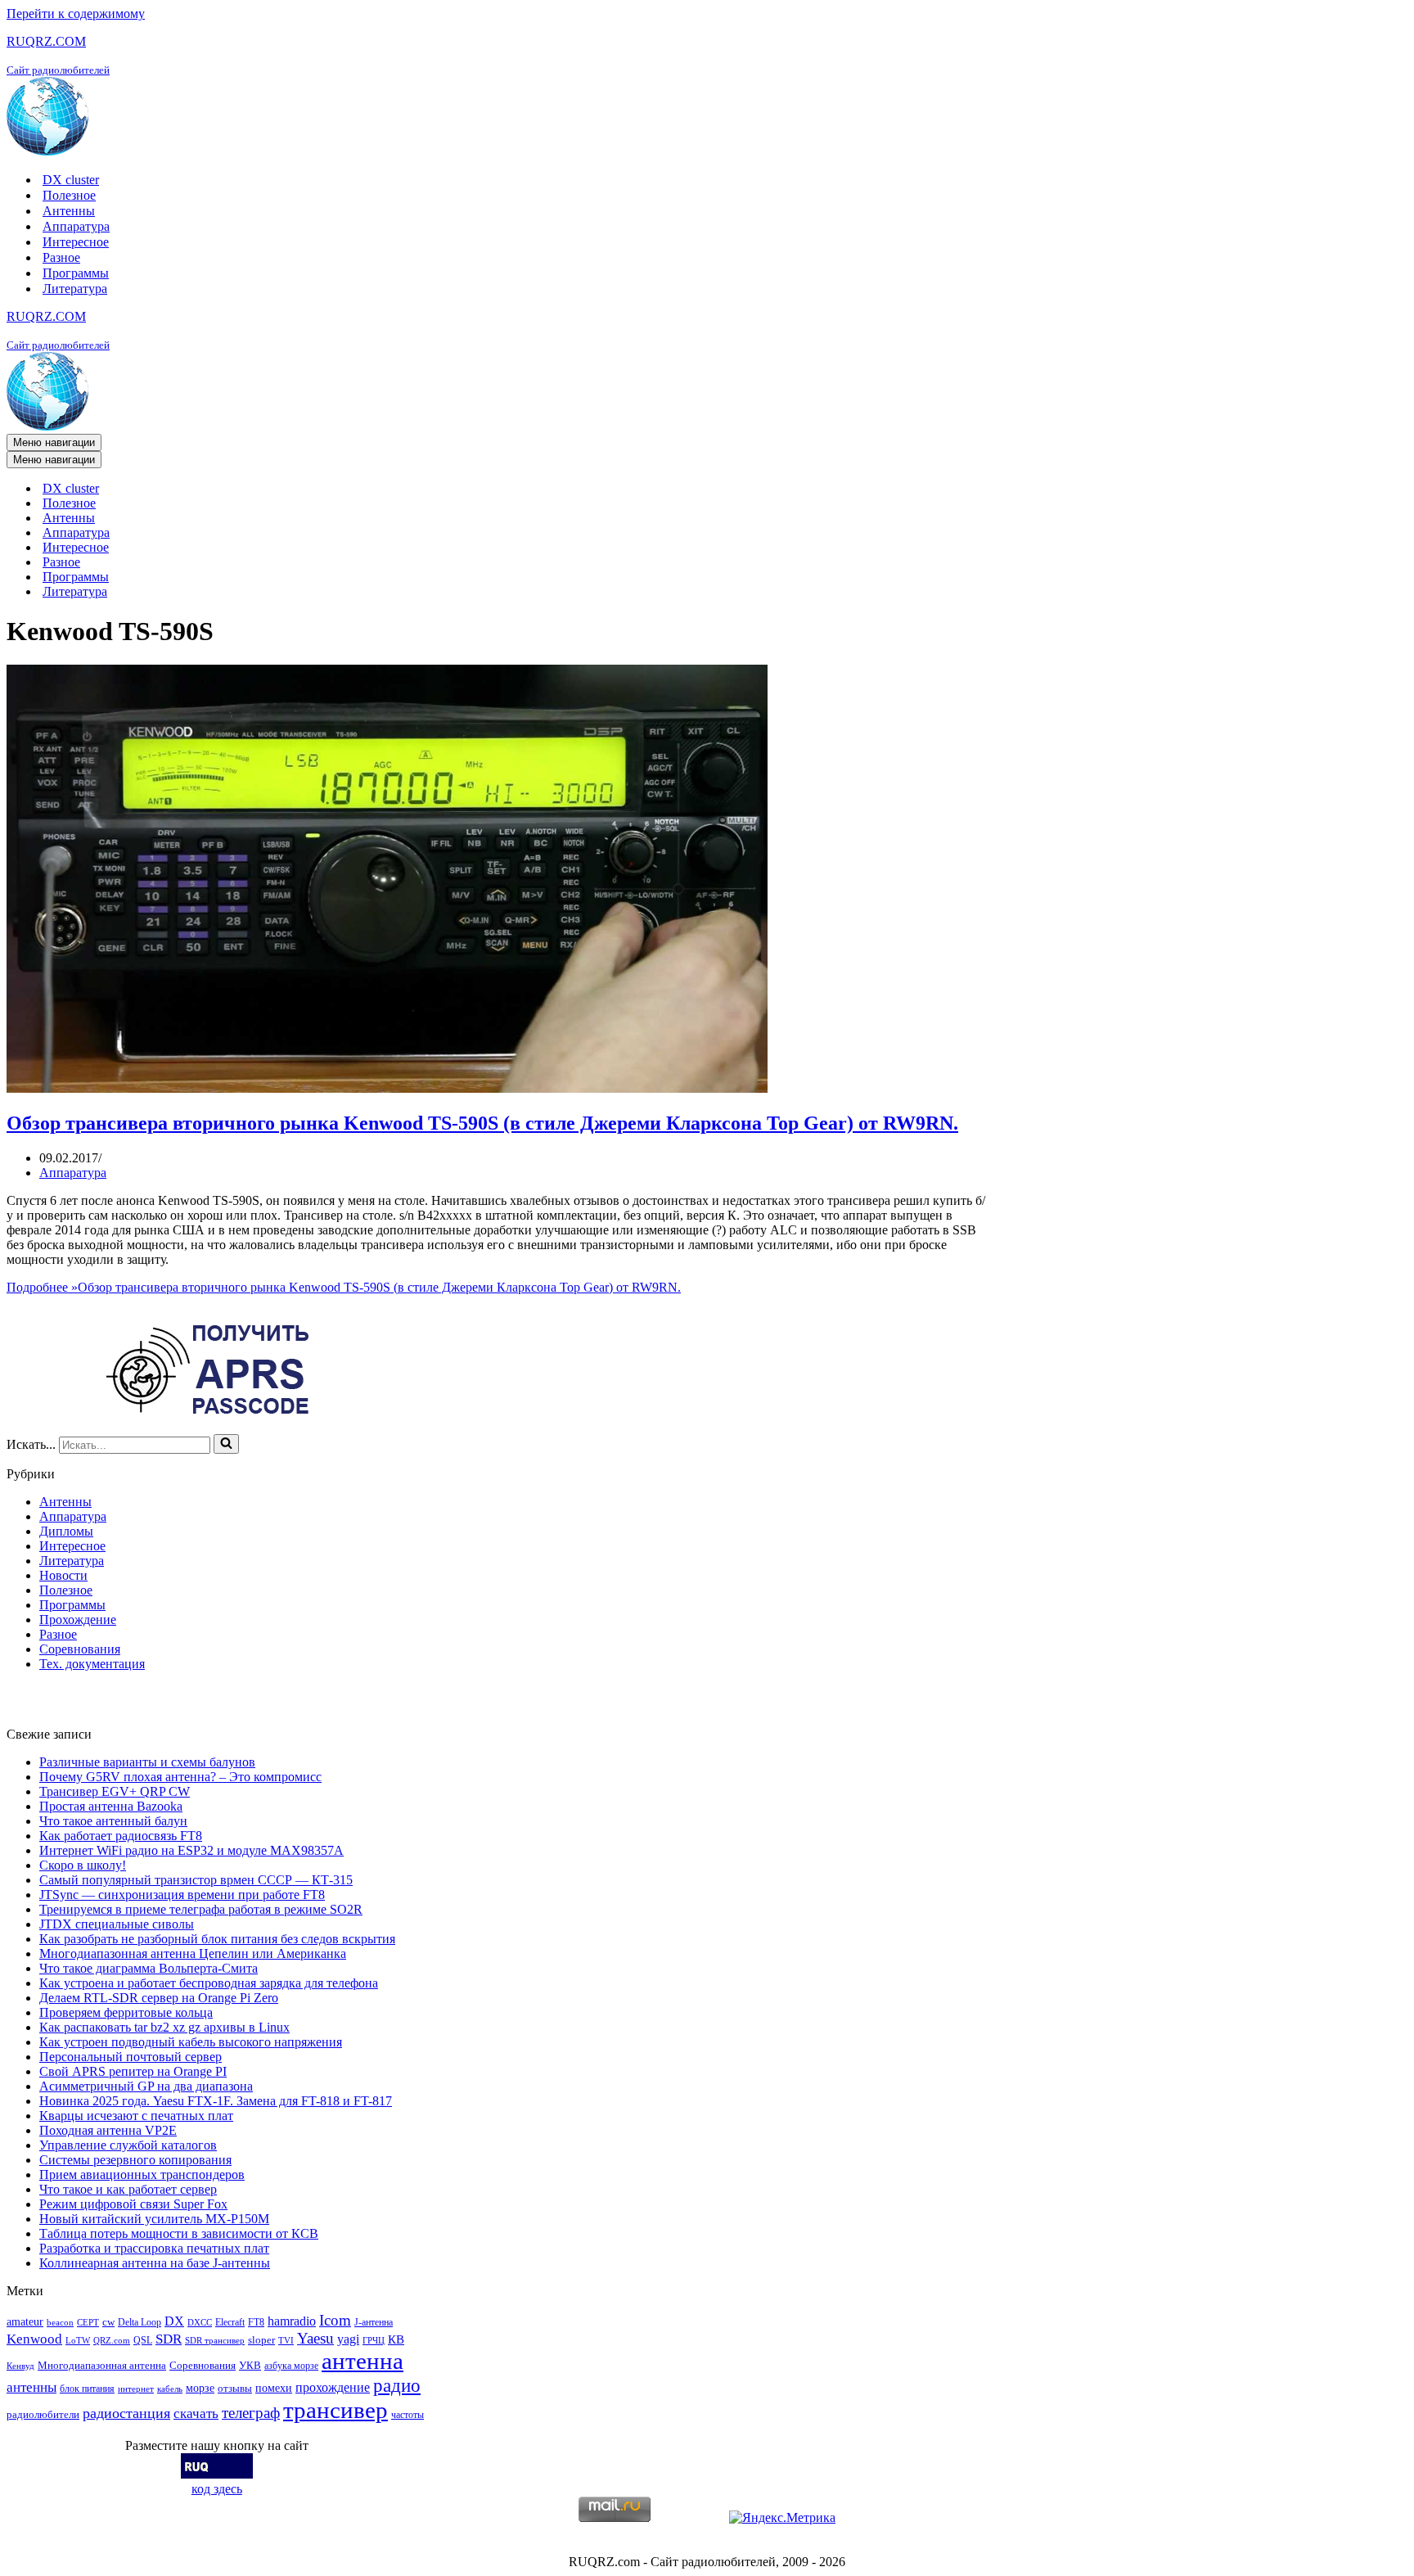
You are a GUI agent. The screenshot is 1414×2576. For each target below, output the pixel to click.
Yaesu (315, 2338)
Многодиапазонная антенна (102, 2365)
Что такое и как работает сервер (128, 2189)
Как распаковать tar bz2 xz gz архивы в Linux (164, 2027)
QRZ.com (112, 2341)
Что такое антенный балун (113, 1821)
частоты (408, 2415)
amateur (25, 2321)
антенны (32, 2387)
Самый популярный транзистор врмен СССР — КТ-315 (196, 1880)
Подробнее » (344, 1287)
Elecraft (230, 2322)
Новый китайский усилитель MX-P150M (154, 2219)
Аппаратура (76, 226)
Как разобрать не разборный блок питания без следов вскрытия (217, 1939)
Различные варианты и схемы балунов (147, 1762)
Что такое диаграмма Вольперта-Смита (149, 1968)
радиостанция (126, 2413)
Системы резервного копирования (135, 2160)
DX (174, 2321)
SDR (169, 2339)
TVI (286, 2341)
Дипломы (66, 1531)
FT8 (256, 2322)
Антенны (69, 211)
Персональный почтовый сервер (131, 2057)
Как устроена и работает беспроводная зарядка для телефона (209, 1983)
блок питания (87, 2389)
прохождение (333, 2387)
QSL (143, 2340)
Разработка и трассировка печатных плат (154, 2248)
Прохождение (78, 1620)
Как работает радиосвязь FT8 (121, 1836)
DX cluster (71, 180)
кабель (170, 2389)
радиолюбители (43, 2414)
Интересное (76, 242)
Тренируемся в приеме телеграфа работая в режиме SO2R (201, 1909)
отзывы (235, 2388)
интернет (136, 2389)
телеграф (251, 2413)
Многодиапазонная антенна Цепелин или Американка (193, 1953)
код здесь (217, 2489)
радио (397, 2385)
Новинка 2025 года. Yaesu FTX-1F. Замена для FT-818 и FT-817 (216, 2101)
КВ (396, 2339)
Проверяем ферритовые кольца (126, 2012)
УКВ (250, 2365)
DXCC (200, 2323)
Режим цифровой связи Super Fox (133, 2204)
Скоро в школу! (83, 1865)
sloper (261, 2340)
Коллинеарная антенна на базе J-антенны (155, 2263)
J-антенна (374, 2322)
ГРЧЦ (374, 2341)
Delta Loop (140, 2322)
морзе (200, 2388)
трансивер (335, 2410)
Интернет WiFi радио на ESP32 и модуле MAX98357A (191, 1850)
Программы (76, 273)
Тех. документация (92, 1664)
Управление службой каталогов (128, 2145)
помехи (274, 2388)
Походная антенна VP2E (108, 2130)
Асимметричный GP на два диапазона (146, 2086)
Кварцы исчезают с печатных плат (136, 2116)
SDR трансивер (215, 2341)
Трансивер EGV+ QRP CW (115, 1791)
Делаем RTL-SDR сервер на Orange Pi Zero (159, 1998)
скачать (196, 2414)
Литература (75, 289)
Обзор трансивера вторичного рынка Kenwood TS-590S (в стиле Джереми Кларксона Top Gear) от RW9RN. (482, 1123)
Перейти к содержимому (76, 14)
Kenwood (34, 2339)
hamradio (292, 2321)
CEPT (88, 2323)
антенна (363, 2361)
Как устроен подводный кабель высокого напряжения (191, 2042)
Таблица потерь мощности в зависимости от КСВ (179, 2233)
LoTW (78, 2341)
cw (108, 2322)
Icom (335, 2320)
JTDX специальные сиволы (117, 1924)
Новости (63, 1575)
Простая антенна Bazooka (111, 1806)
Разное (61, 257)
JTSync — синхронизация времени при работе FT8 (182, 1895)
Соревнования (80, 1649)
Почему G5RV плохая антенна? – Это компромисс (180, 1777)
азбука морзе (291, 2366)
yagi (348, 2339)
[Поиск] (226, 1444)
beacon (60, 2323)
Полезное (69, 195)
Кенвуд (20, 2366)
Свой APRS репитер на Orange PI (133, 2071)
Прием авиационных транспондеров (142, 2174)
